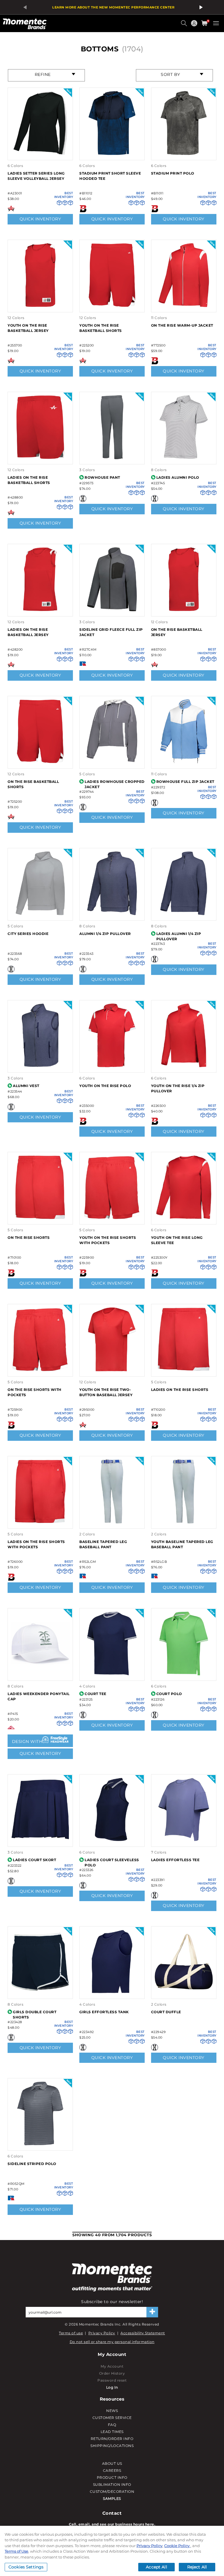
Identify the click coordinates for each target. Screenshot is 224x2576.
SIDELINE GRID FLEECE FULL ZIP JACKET (111, 632)
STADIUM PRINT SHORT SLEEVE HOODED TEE (110, 176)
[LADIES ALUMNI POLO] (184, 458)
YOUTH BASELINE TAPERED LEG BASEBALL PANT (182, 1544)
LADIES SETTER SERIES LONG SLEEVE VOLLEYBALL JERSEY (36, 176)
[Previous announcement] (24, 7)
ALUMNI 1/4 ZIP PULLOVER (105, 934)
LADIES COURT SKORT (34, 1860)
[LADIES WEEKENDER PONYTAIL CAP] (40, 1674)
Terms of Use (16, 2551)
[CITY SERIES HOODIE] (40, 914)
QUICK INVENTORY (40, 219)
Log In (112, 2387)
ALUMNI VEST (26, 1086)
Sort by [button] (170, 74)
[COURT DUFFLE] (184, 1992)
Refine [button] (43, 74)
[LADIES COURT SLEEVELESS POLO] (112, 1840)
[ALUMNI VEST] (40, 1066)
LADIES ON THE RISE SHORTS (180, 1390)
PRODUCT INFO (112, 2477)
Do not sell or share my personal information (112, 2342)
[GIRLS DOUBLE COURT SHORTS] (40, 1992)
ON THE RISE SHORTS (29, 1238)
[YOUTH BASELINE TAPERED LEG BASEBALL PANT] (184, 1522)
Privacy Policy (102, 2333)
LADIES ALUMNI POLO (178, 477)
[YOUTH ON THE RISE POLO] (112, 1066)
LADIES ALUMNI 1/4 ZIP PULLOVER (179, 936)
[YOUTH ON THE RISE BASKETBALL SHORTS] (112, 306)
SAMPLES (112, 2499)
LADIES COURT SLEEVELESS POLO (112, 1862)
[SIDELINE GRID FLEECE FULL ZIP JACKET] (112, 610)
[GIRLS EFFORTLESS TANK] (112, 1992)
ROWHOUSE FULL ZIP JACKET (185, 782)
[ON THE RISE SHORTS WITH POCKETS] (40, 1370)
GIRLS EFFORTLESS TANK (104, 2012)
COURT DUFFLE (166, 2012)
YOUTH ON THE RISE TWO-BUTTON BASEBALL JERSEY (106, 1392)
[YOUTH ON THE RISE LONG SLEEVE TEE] (184, 1218)
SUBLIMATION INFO (112, 2484)
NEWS (112, 2411)
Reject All (197, 2567)
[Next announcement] (200, 7)
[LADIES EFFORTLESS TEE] (184, 1840)
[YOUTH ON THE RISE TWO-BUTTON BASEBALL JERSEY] (112, 1370)
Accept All (156, 2567)
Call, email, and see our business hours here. (112, 2524)
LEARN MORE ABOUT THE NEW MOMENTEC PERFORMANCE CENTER (113, 7)
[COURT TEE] (112, 1674)
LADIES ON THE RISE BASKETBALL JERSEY (28, 632)
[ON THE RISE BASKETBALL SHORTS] (40, 762)
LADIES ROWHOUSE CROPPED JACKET (115, 784)
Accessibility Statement (143, 2333)
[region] (112, 2551)
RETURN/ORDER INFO (112, 2439)
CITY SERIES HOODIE (28, 934)
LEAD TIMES (112, 2432)
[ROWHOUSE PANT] (112, 458)
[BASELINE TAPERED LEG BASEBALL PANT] (112, 1522)
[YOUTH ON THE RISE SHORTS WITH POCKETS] (112, 1218)
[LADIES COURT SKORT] (40, 1840)
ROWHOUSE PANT (102, 477)
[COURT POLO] (184, 1674)
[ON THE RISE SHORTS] (40, 1218)
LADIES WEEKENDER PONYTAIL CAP (39, 1696)
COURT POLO (169, 1694)
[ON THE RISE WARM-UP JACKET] (184, 306)
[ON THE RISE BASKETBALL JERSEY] (184, 610)
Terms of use (71, 2333)
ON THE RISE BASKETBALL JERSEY (177, 632)
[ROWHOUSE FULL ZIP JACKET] (184, 762)
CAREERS (112, 2470)
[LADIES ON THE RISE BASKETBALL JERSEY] (40, 610)
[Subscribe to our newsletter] (152, 2312)
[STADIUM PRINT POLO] (184, 154)
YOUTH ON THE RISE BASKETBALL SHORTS (101, 328)
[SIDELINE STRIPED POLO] (40, 2144)
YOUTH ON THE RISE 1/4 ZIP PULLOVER (178, 1088)
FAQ (112, 2425)
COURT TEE (96, 1694)
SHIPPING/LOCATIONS (112, 2446)
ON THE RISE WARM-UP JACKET (182, 325)
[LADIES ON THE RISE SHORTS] (184, 1370)
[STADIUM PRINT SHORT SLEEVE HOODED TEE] (112, 154)
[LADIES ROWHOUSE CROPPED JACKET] (112, 762)
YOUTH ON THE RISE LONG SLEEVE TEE (177, 1240)
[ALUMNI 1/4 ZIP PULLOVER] (112, 914)
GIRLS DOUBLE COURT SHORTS (35, 2015)
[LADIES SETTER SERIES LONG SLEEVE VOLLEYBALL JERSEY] (40, 154)
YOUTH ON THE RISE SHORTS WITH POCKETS (108, 1240)
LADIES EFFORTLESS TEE (175, 1860)
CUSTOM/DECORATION (112, 2491)
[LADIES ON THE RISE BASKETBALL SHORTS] (40, 458)
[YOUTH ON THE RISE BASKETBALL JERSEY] (40, 306)
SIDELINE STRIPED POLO (32, 2164)
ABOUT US (112, 2463)
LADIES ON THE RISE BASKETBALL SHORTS (29, 480)
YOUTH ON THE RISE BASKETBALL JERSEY (28, 328)
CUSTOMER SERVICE (112, 2418)
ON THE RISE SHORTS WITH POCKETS (35, 1392)
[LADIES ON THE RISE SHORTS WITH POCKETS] (40, 1522)
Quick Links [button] (195, 26)
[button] (185, 25)
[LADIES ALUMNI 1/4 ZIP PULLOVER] (184, 914)
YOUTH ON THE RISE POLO (105, 1086)
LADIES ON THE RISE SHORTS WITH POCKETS (36, 1544)
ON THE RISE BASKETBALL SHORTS (33, 784)
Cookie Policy (177, 2546)
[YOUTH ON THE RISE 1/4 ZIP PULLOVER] (184, 1066)
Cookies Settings (26, 2567)
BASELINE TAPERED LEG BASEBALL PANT (103, 1544)
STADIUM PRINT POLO (173, 173)
